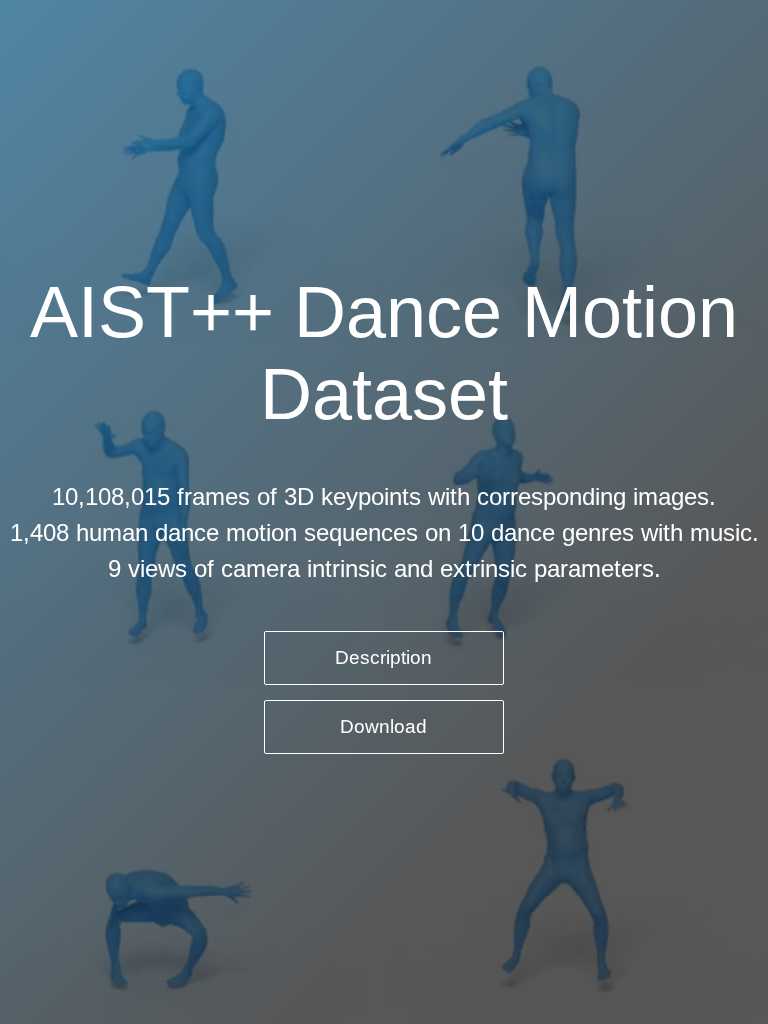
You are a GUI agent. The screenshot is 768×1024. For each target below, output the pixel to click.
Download (383, 726)
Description (383, 657)
